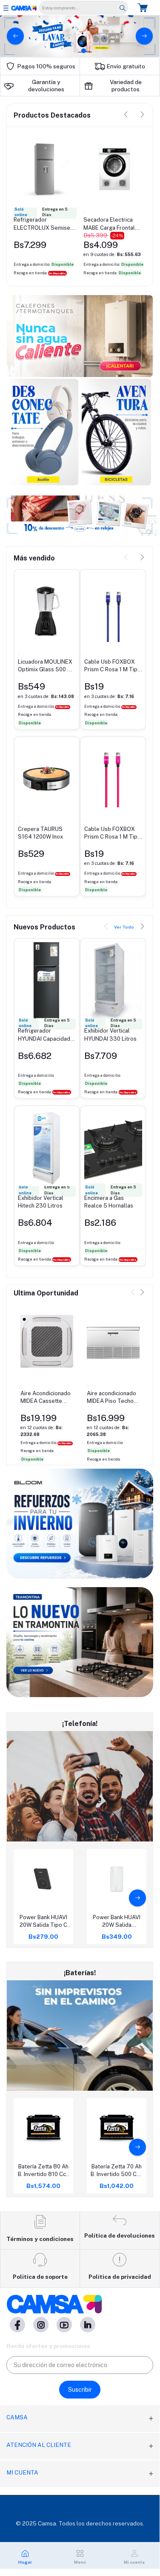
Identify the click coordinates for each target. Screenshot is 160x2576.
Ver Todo (124, 927)
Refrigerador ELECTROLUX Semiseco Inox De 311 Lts (45, 224)
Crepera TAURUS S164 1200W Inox (40, 833)
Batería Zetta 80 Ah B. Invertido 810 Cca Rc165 (43, 2171)
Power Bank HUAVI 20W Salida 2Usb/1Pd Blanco (117, 1921)
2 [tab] (83, 51)
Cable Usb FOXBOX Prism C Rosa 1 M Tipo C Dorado (113, 833)
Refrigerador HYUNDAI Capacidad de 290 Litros (44, 1035)
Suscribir (80, 2390)
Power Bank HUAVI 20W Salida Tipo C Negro (43, 1921)
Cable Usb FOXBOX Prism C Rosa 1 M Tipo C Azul (113, 666)
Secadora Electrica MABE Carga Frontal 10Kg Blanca (109, 224)
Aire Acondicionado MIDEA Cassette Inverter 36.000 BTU (46, 1398)
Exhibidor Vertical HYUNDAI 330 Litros (110, 1035)
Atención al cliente (39, 2445)
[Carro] (144, 7)
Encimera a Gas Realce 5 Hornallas (109, 1202)
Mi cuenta (22, 2472)
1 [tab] (76, 51)
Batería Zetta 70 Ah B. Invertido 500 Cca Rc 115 (117, 2171)
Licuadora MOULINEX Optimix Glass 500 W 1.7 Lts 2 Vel (45, 666)
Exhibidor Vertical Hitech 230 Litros (41, 1202)
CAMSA (17, 2417)
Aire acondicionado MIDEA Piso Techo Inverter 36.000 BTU (111, 1398)
